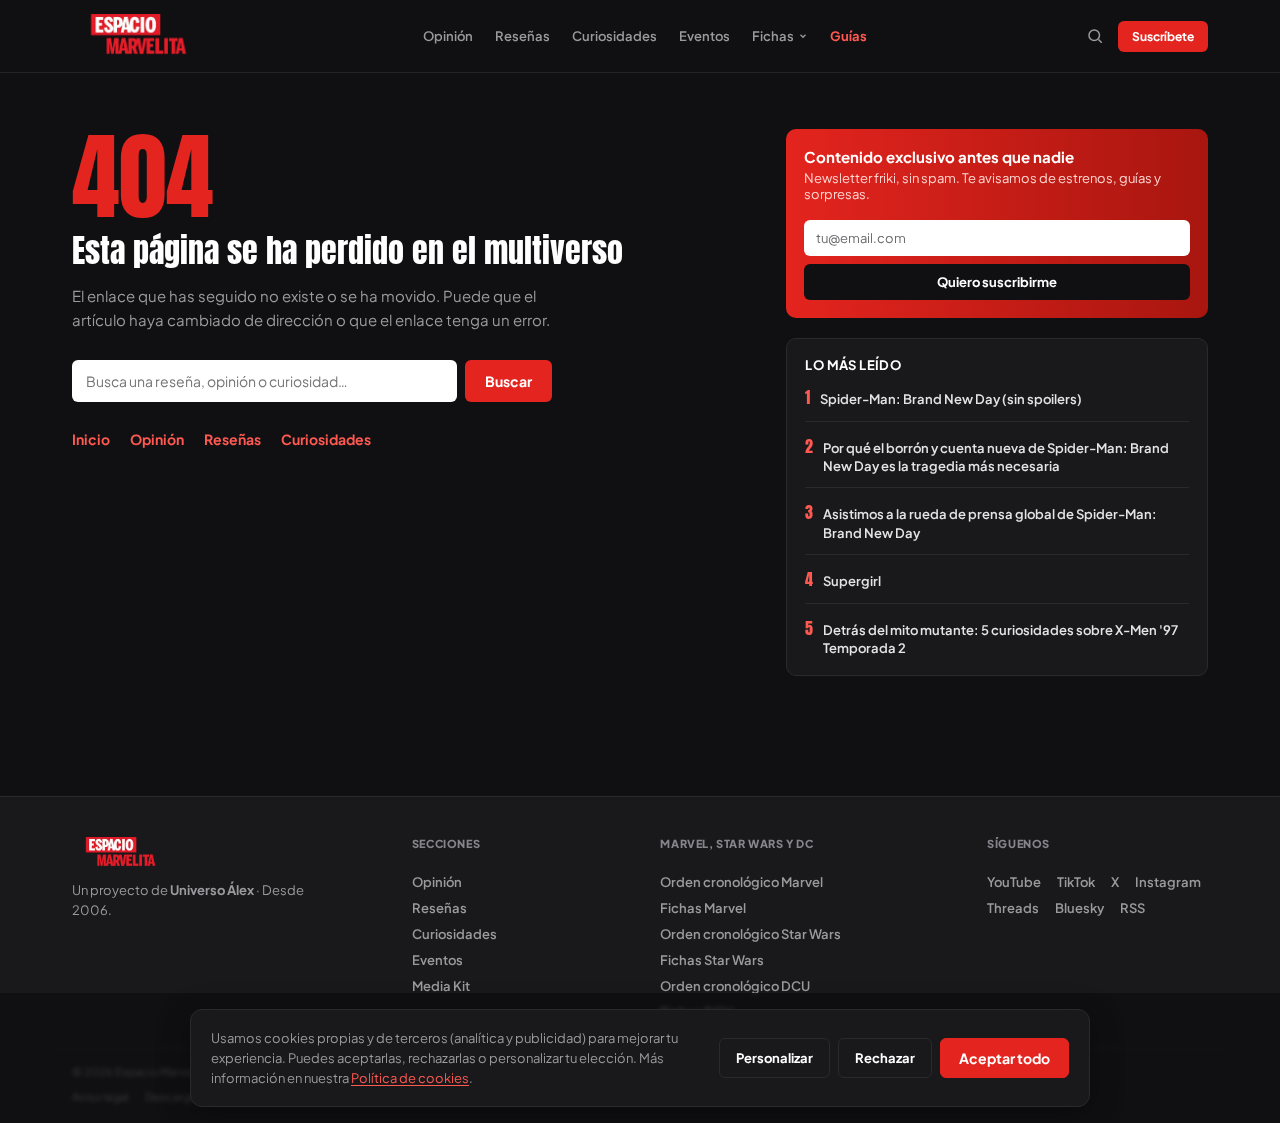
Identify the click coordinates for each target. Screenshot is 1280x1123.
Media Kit (441, 986)
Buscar (508, 381)
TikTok (1076, 882)
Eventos (704, 36)
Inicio (91, 439)
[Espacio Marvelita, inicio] (138, 36)
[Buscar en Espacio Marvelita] (1095, 36)
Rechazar (885, 1058)
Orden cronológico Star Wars (750, 934)
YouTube (1014, 882)
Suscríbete (1163, 36)
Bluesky (1079, 908)
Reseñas (522, 36)
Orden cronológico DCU (735, 986)
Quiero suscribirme (997, 282)
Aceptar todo (1004, 1058)
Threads (1013, 908)
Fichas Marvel (703, 908)
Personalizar (774, 1058)
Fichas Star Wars (712, 960)
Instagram (1168, 882)
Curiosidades (614, 36)
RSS (1132, 908)
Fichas (773, 36)
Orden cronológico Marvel (741, 882)
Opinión (448, 36)
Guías (848, 36)
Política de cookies (410, 1078)
